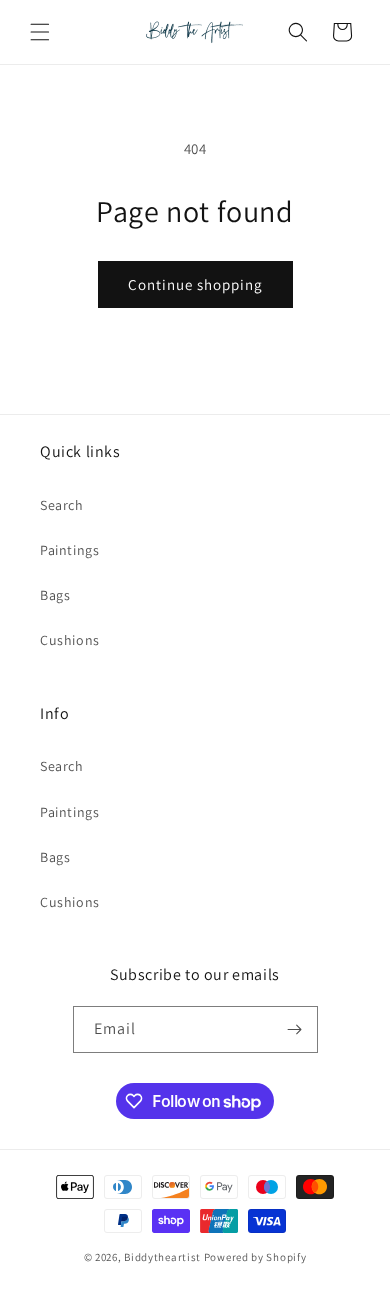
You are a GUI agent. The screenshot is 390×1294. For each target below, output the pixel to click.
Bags (55, 595)
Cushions (70, 640)
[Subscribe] (295, 1029)
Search (62, 505)
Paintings (69, 550)
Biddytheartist (162, 1257)
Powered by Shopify (255, 1257)
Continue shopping (195, 284)
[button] (40, 32)
